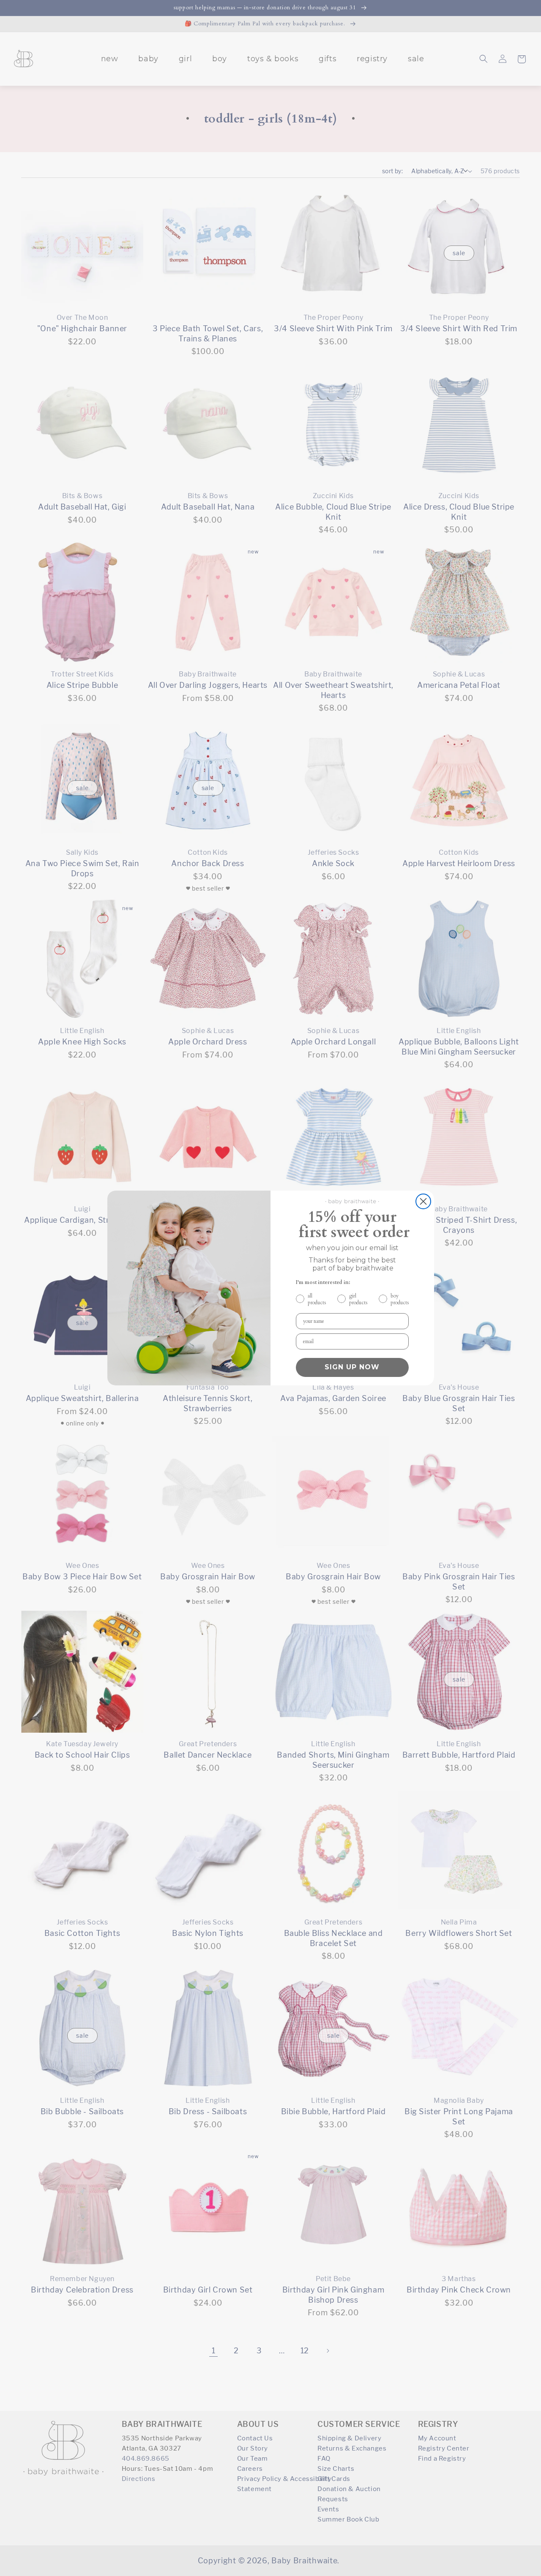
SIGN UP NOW (352, 1367)
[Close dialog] (423, 1201)
